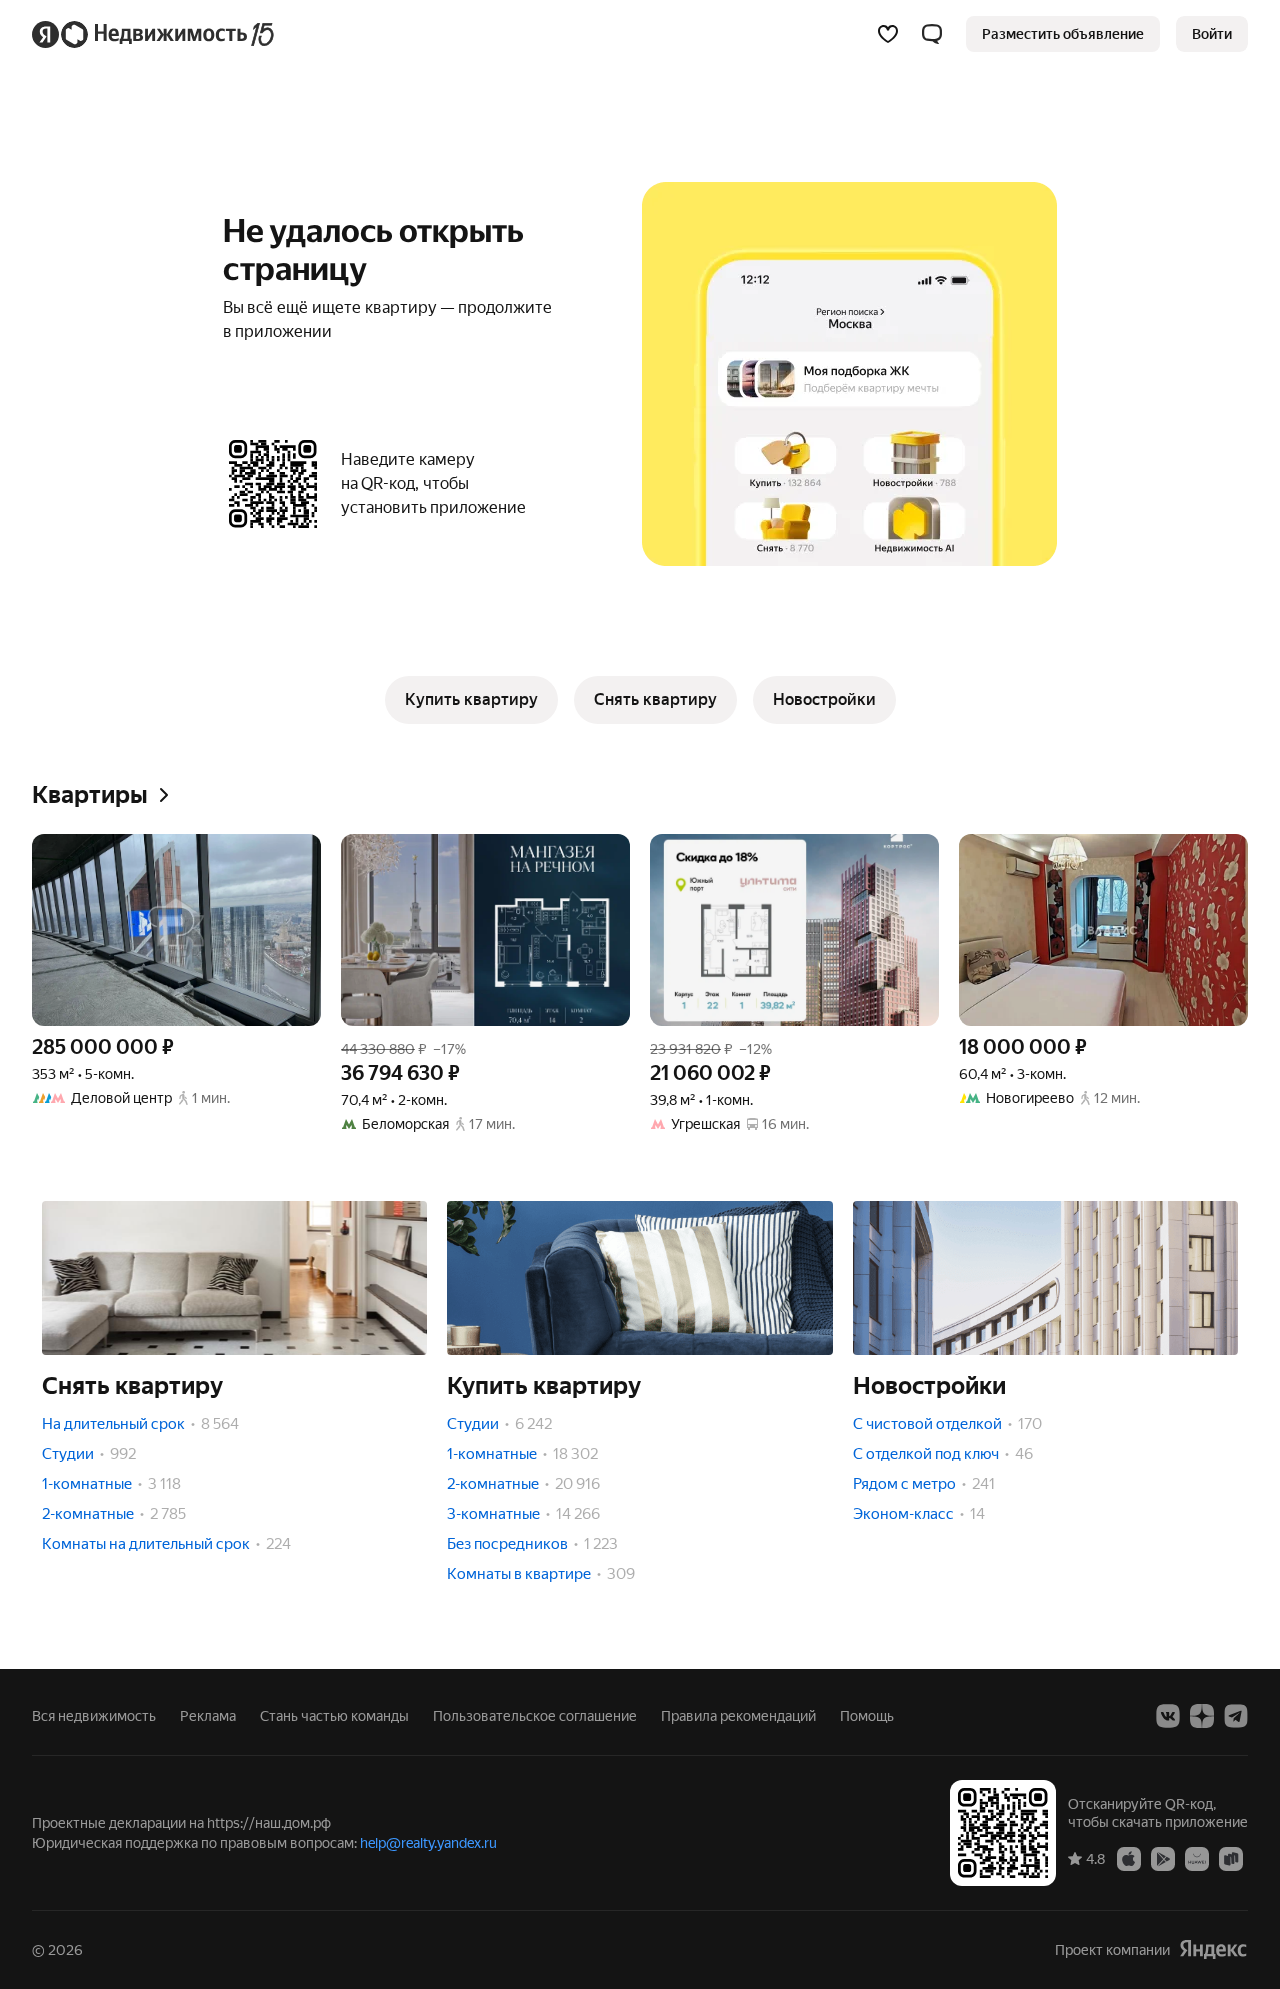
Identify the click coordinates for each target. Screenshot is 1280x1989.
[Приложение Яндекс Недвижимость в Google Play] (1163, 1858)
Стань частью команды (334, 1716)
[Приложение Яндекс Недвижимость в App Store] (1129, 1858)
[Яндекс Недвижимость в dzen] (1202, 1716)
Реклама (208, 1716)
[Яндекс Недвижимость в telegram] (1236, 1716)
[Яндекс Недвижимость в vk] (1168, 1716)
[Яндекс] (1213, 1949)
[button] (932, 34)
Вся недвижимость (94, 1716)
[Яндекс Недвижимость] (154, 34)
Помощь (867, 1716)
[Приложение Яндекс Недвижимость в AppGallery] (1197, 1858)
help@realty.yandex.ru (428, 1843)
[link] (1212, 34)
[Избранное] (888, 34)
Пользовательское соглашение (535, 1716)
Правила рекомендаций (738, 1716)
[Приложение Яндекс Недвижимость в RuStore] (1231, 1858)
